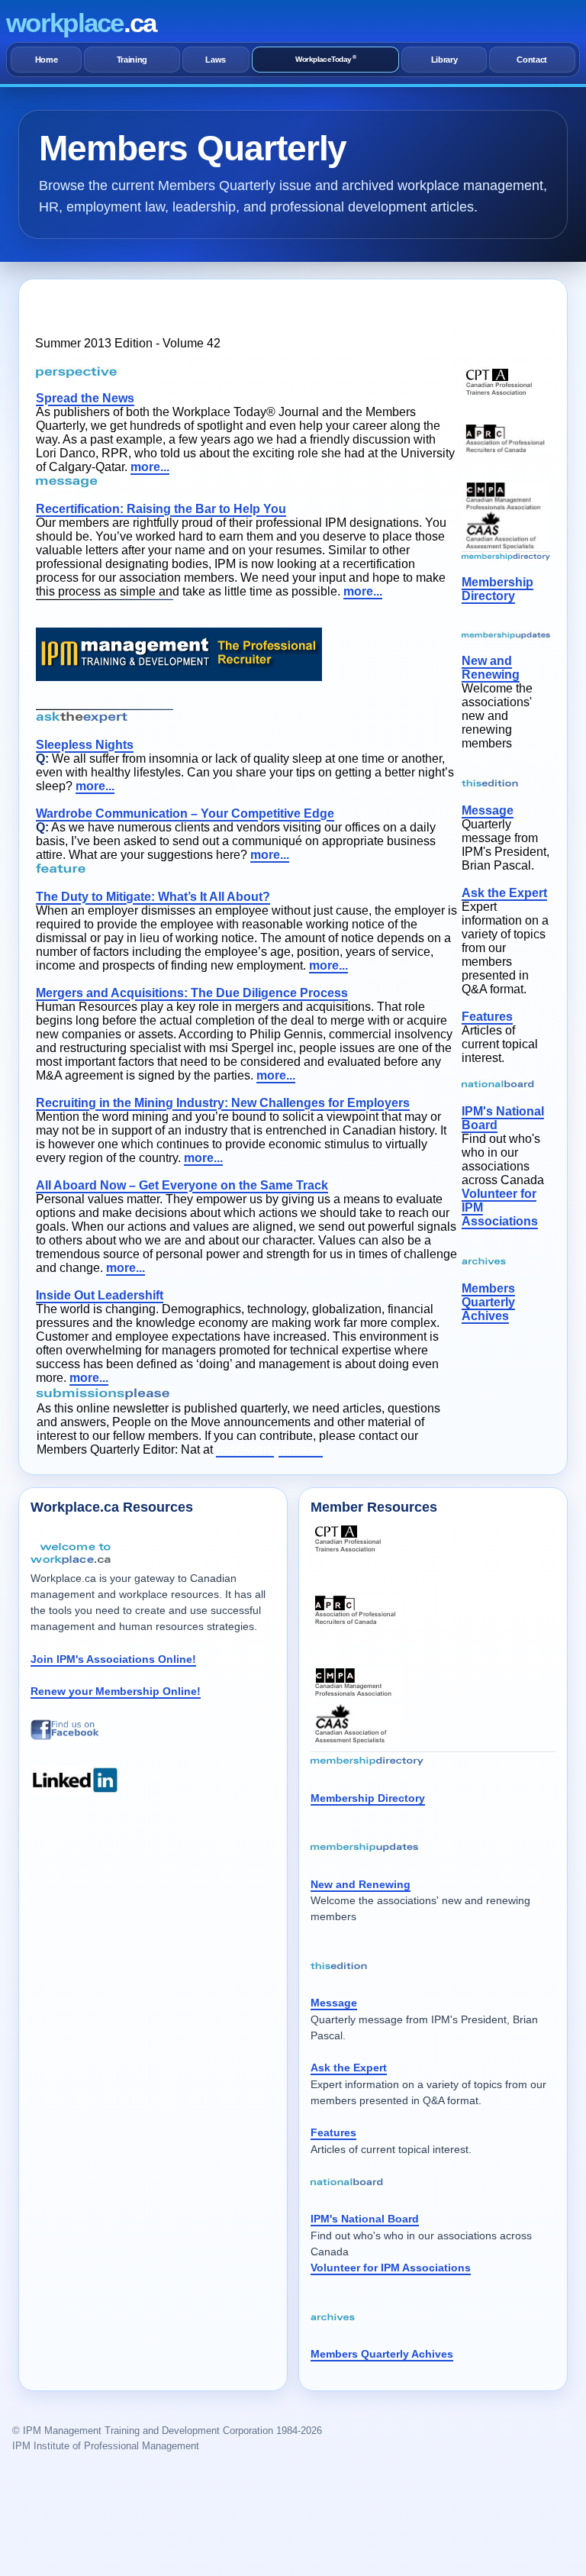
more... (150, 467)
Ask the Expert (504, 893)
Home (47, 60)
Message (488, 810)
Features (487, 1017)
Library (444, 60)
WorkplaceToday (325, 59)
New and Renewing (491, 668)
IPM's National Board (365, 2219)
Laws (216, 60)
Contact (532, 60)
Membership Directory (497, 589)
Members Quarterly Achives (488, 1302)
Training (132, 60)
